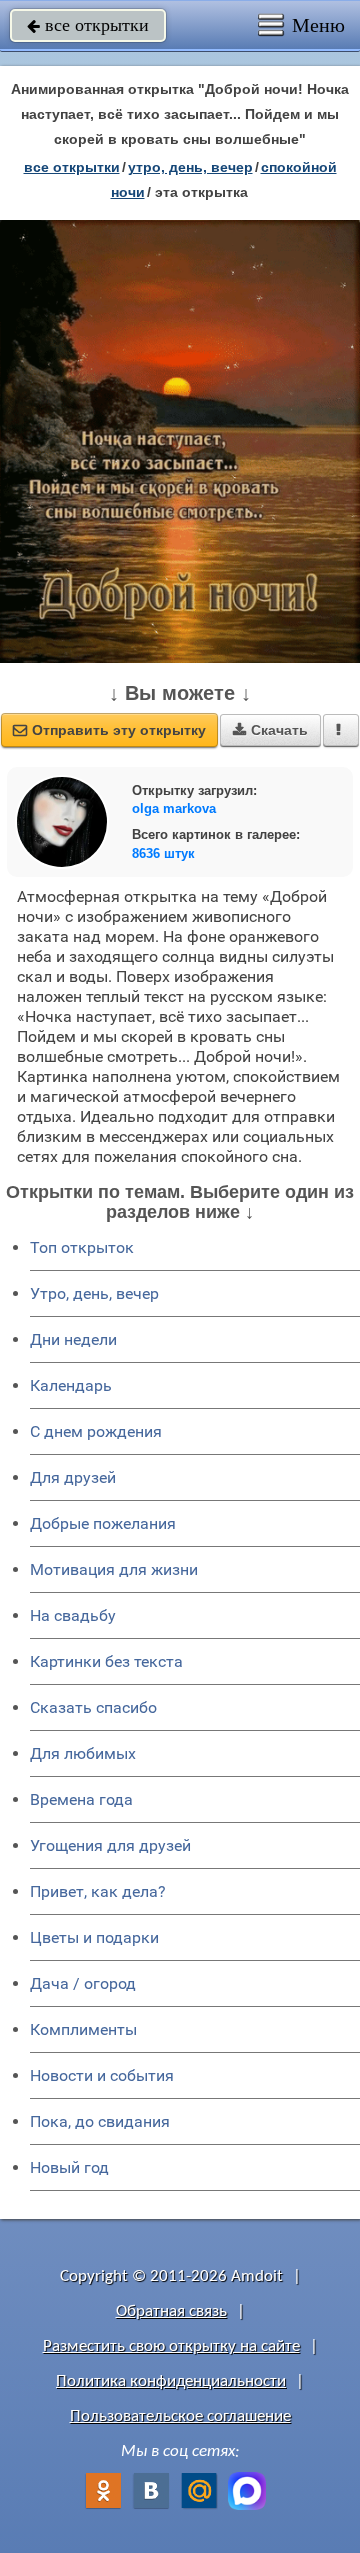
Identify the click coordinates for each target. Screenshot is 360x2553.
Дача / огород (83, 1983)
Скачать (270, 730)
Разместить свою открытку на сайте (171, 2346)
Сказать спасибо (93, 1707)
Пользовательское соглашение (180, 2416)
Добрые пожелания (103, 1523)
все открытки (88, 25)
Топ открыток (82, 1247)
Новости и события (102, 2075)
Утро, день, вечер (94, 1293)
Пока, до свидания (100, 2121)
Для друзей (73, 1477)
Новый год (69, 2167)
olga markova (174, 808)
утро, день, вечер (190, 167)
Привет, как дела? (98, 1891)
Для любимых (83, 1753)
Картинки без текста (106, 1661)
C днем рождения (96, 1431)
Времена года (81, 1799)
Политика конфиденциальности (171, 2381)
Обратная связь (171, 2311)
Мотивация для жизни (114, 1569)
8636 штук (163, 853)
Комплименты (83, 2029)
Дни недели (73, 1339)
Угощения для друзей (110, 1845)
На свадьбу (73, 1615)
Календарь (71, 1385)
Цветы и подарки (94, 1937)
